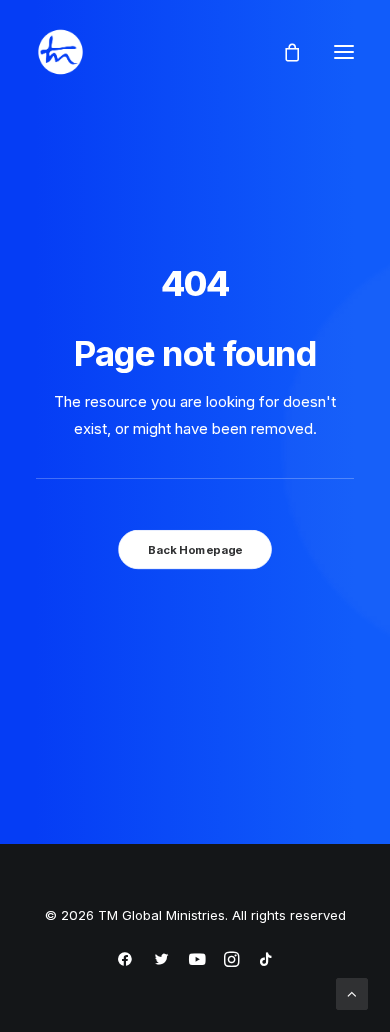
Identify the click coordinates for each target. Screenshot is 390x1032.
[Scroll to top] (352, 992)
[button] (344, 52)
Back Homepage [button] (195, 549)
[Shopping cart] (283, 52)
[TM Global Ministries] (60, 52)
